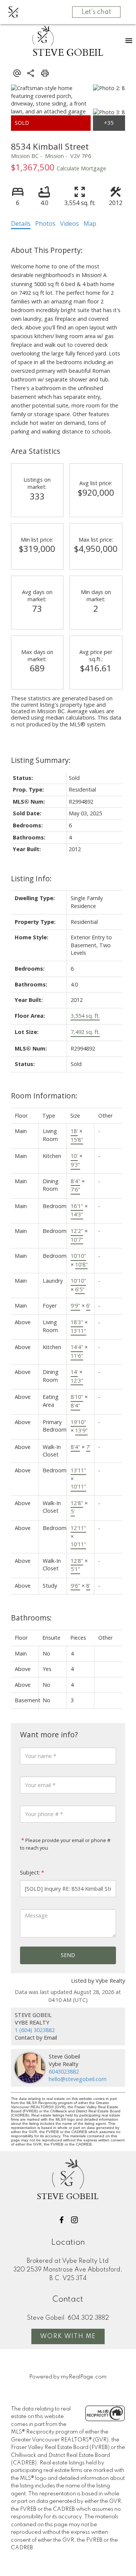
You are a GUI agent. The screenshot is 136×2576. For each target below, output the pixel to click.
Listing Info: (31, 878)
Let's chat (96, 12)
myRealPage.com (84, 2377)
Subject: (30, 1872)
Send (68, 1955)
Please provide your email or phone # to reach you (65, 1844)
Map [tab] (90, 224)
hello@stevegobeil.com (78, 2079)
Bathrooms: (31, 1618)
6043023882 (64, 2071)
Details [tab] (21, 224)
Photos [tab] (45, 224)
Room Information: (44, 1096)
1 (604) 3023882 (35, 2030)
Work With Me (68, 2337)
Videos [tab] (70, 224)
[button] (62, 2220)
